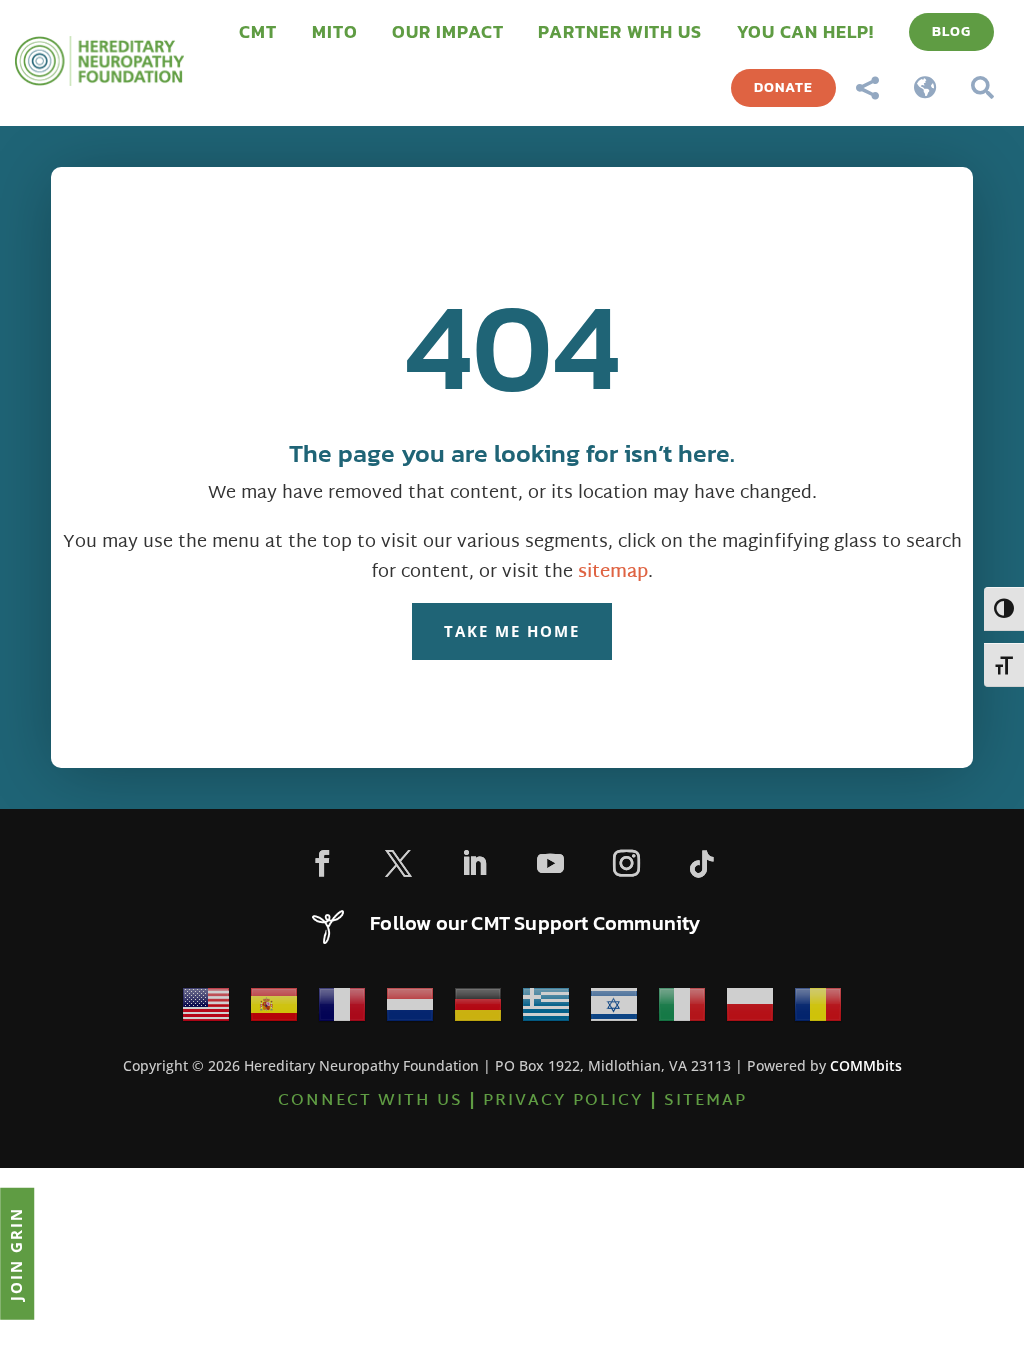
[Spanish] (274, 1010)
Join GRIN (16, 1253)
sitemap (613, 572)
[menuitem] (258, 32)
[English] (206, 1010)
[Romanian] (818, 1010)
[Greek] (546, 1010)
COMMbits (866, 1065)
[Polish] (750, 1010)
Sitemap (705, 1101)
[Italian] (682, 1010)
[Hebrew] (614, 1010)
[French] (342, 1010)
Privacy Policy (563, 1101)
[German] (478, 1010)
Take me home (512, 631)
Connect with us (370, 1101)
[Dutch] (410, 1010)
